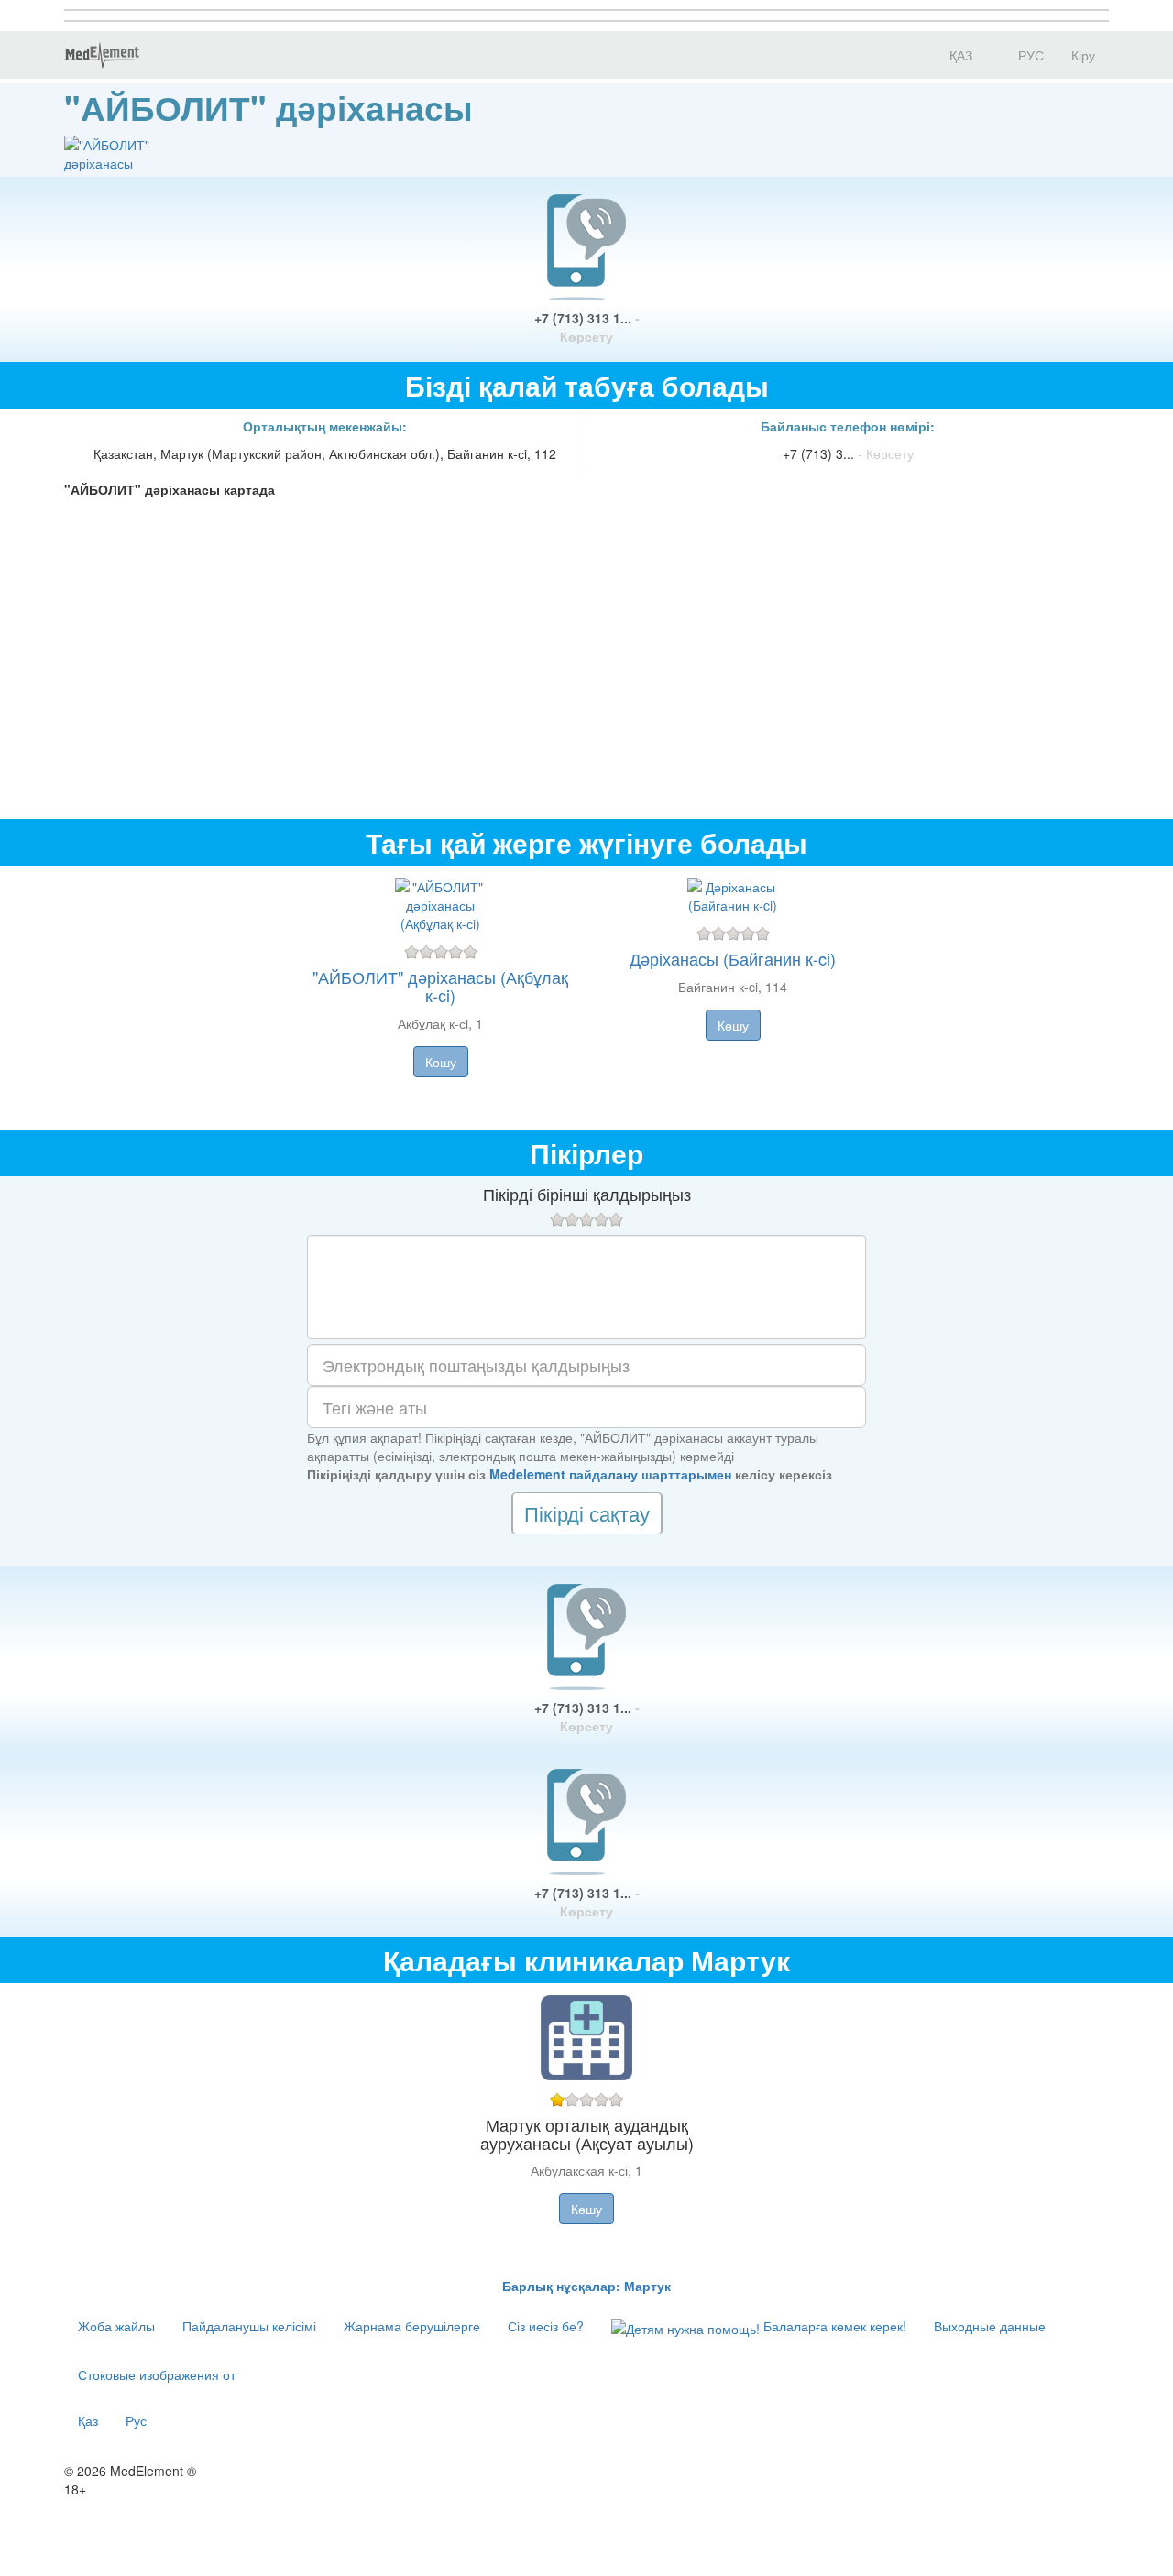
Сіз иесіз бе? (546, 2326)
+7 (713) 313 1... (587, 327)
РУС (1029, 55)
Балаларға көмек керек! (833, 2326)
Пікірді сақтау (587, 1513)
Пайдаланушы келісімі (249, 2326)
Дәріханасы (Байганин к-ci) (733, 958)
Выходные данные (990, 2326)
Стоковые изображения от (157, 2374)
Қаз (88, 2420)
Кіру (1083, 55)
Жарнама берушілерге (412, 2326)
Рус (136, 2420)
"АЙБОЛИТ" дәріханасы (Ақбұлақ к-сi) (440, 986)
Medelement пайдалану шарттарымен (610, 1474)
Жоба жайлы (116, 2326)
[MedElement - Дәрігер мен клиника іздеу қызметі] (102, 55)
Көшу (441, 1062)
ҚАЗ (959, 55)
